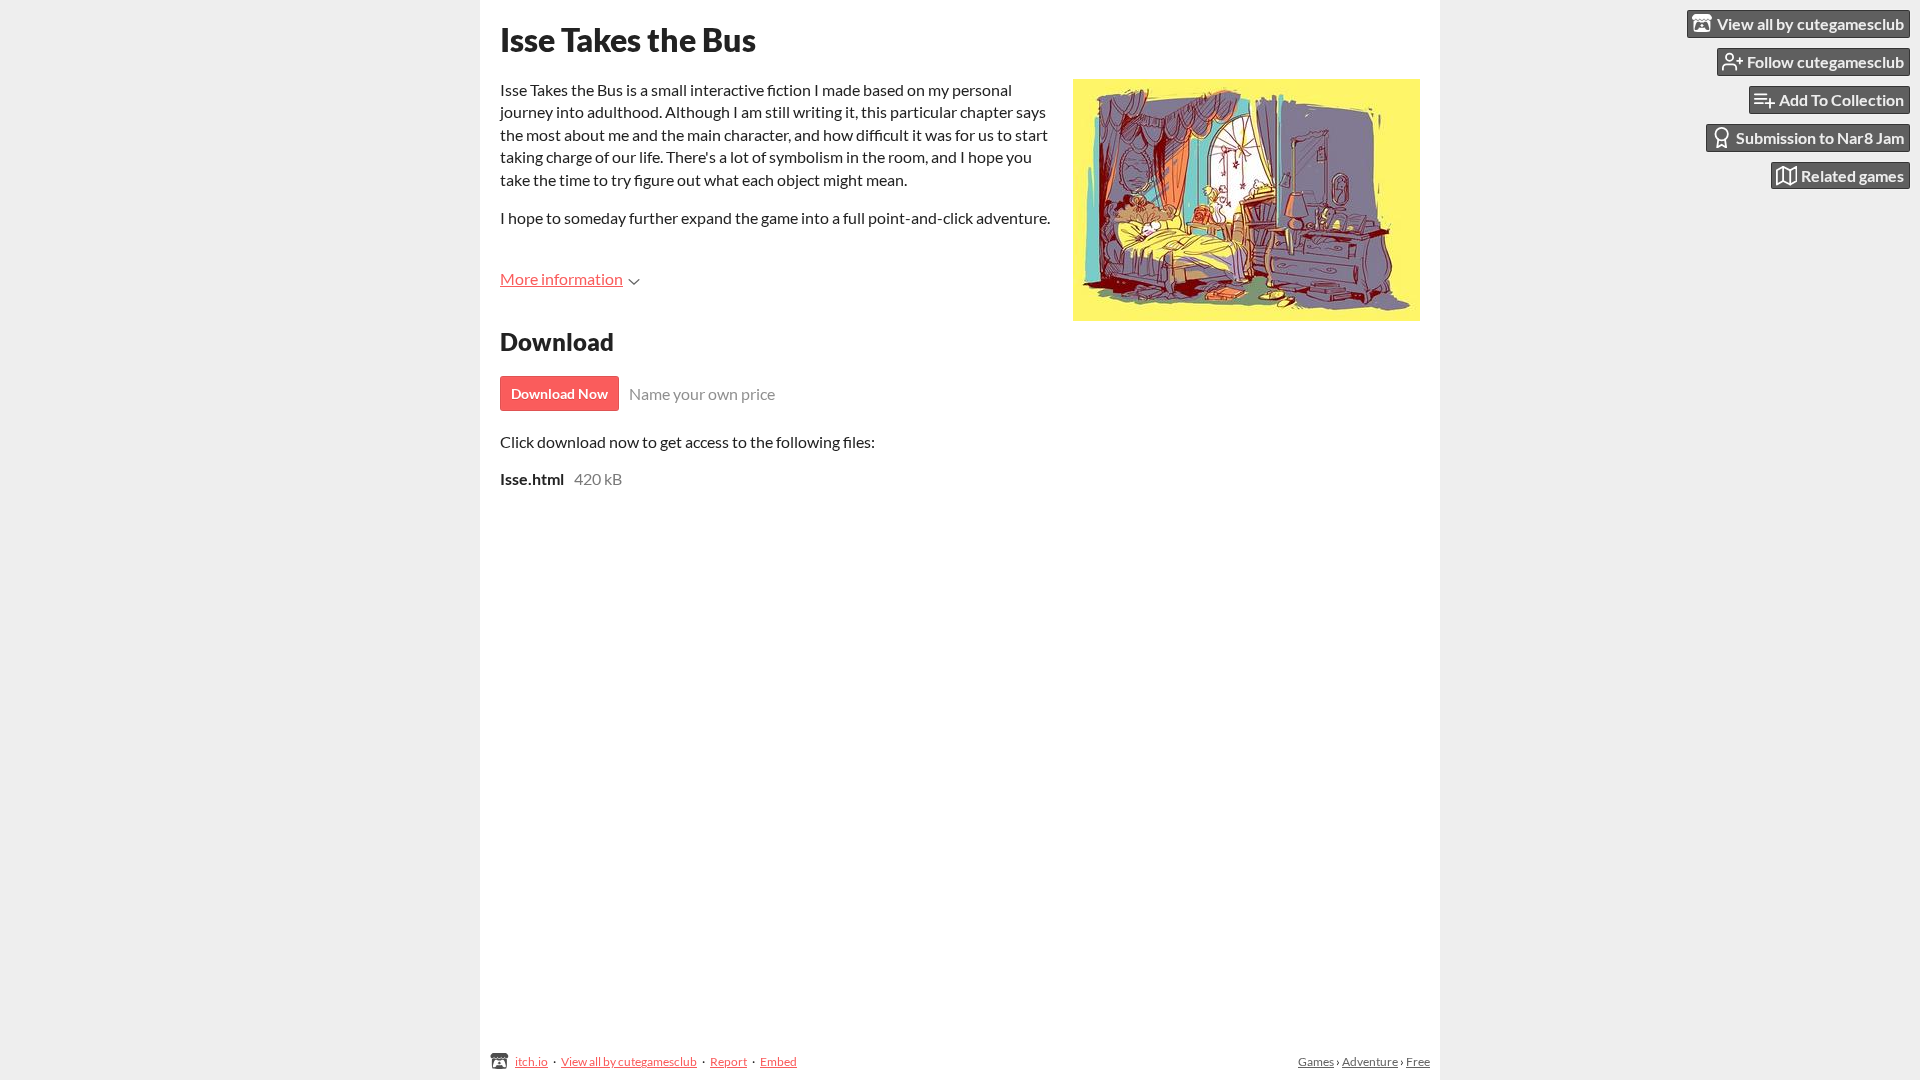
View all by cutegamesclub (629, 1061)
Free (1418, 1061)
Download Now (559, 393)
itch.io (531, 1061)
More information (561, 278)
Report (728, 1061)
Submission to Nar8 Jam (1820, 137)
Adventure (1370, 1061)
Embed (778, 1061)
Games (1316, 1061)
